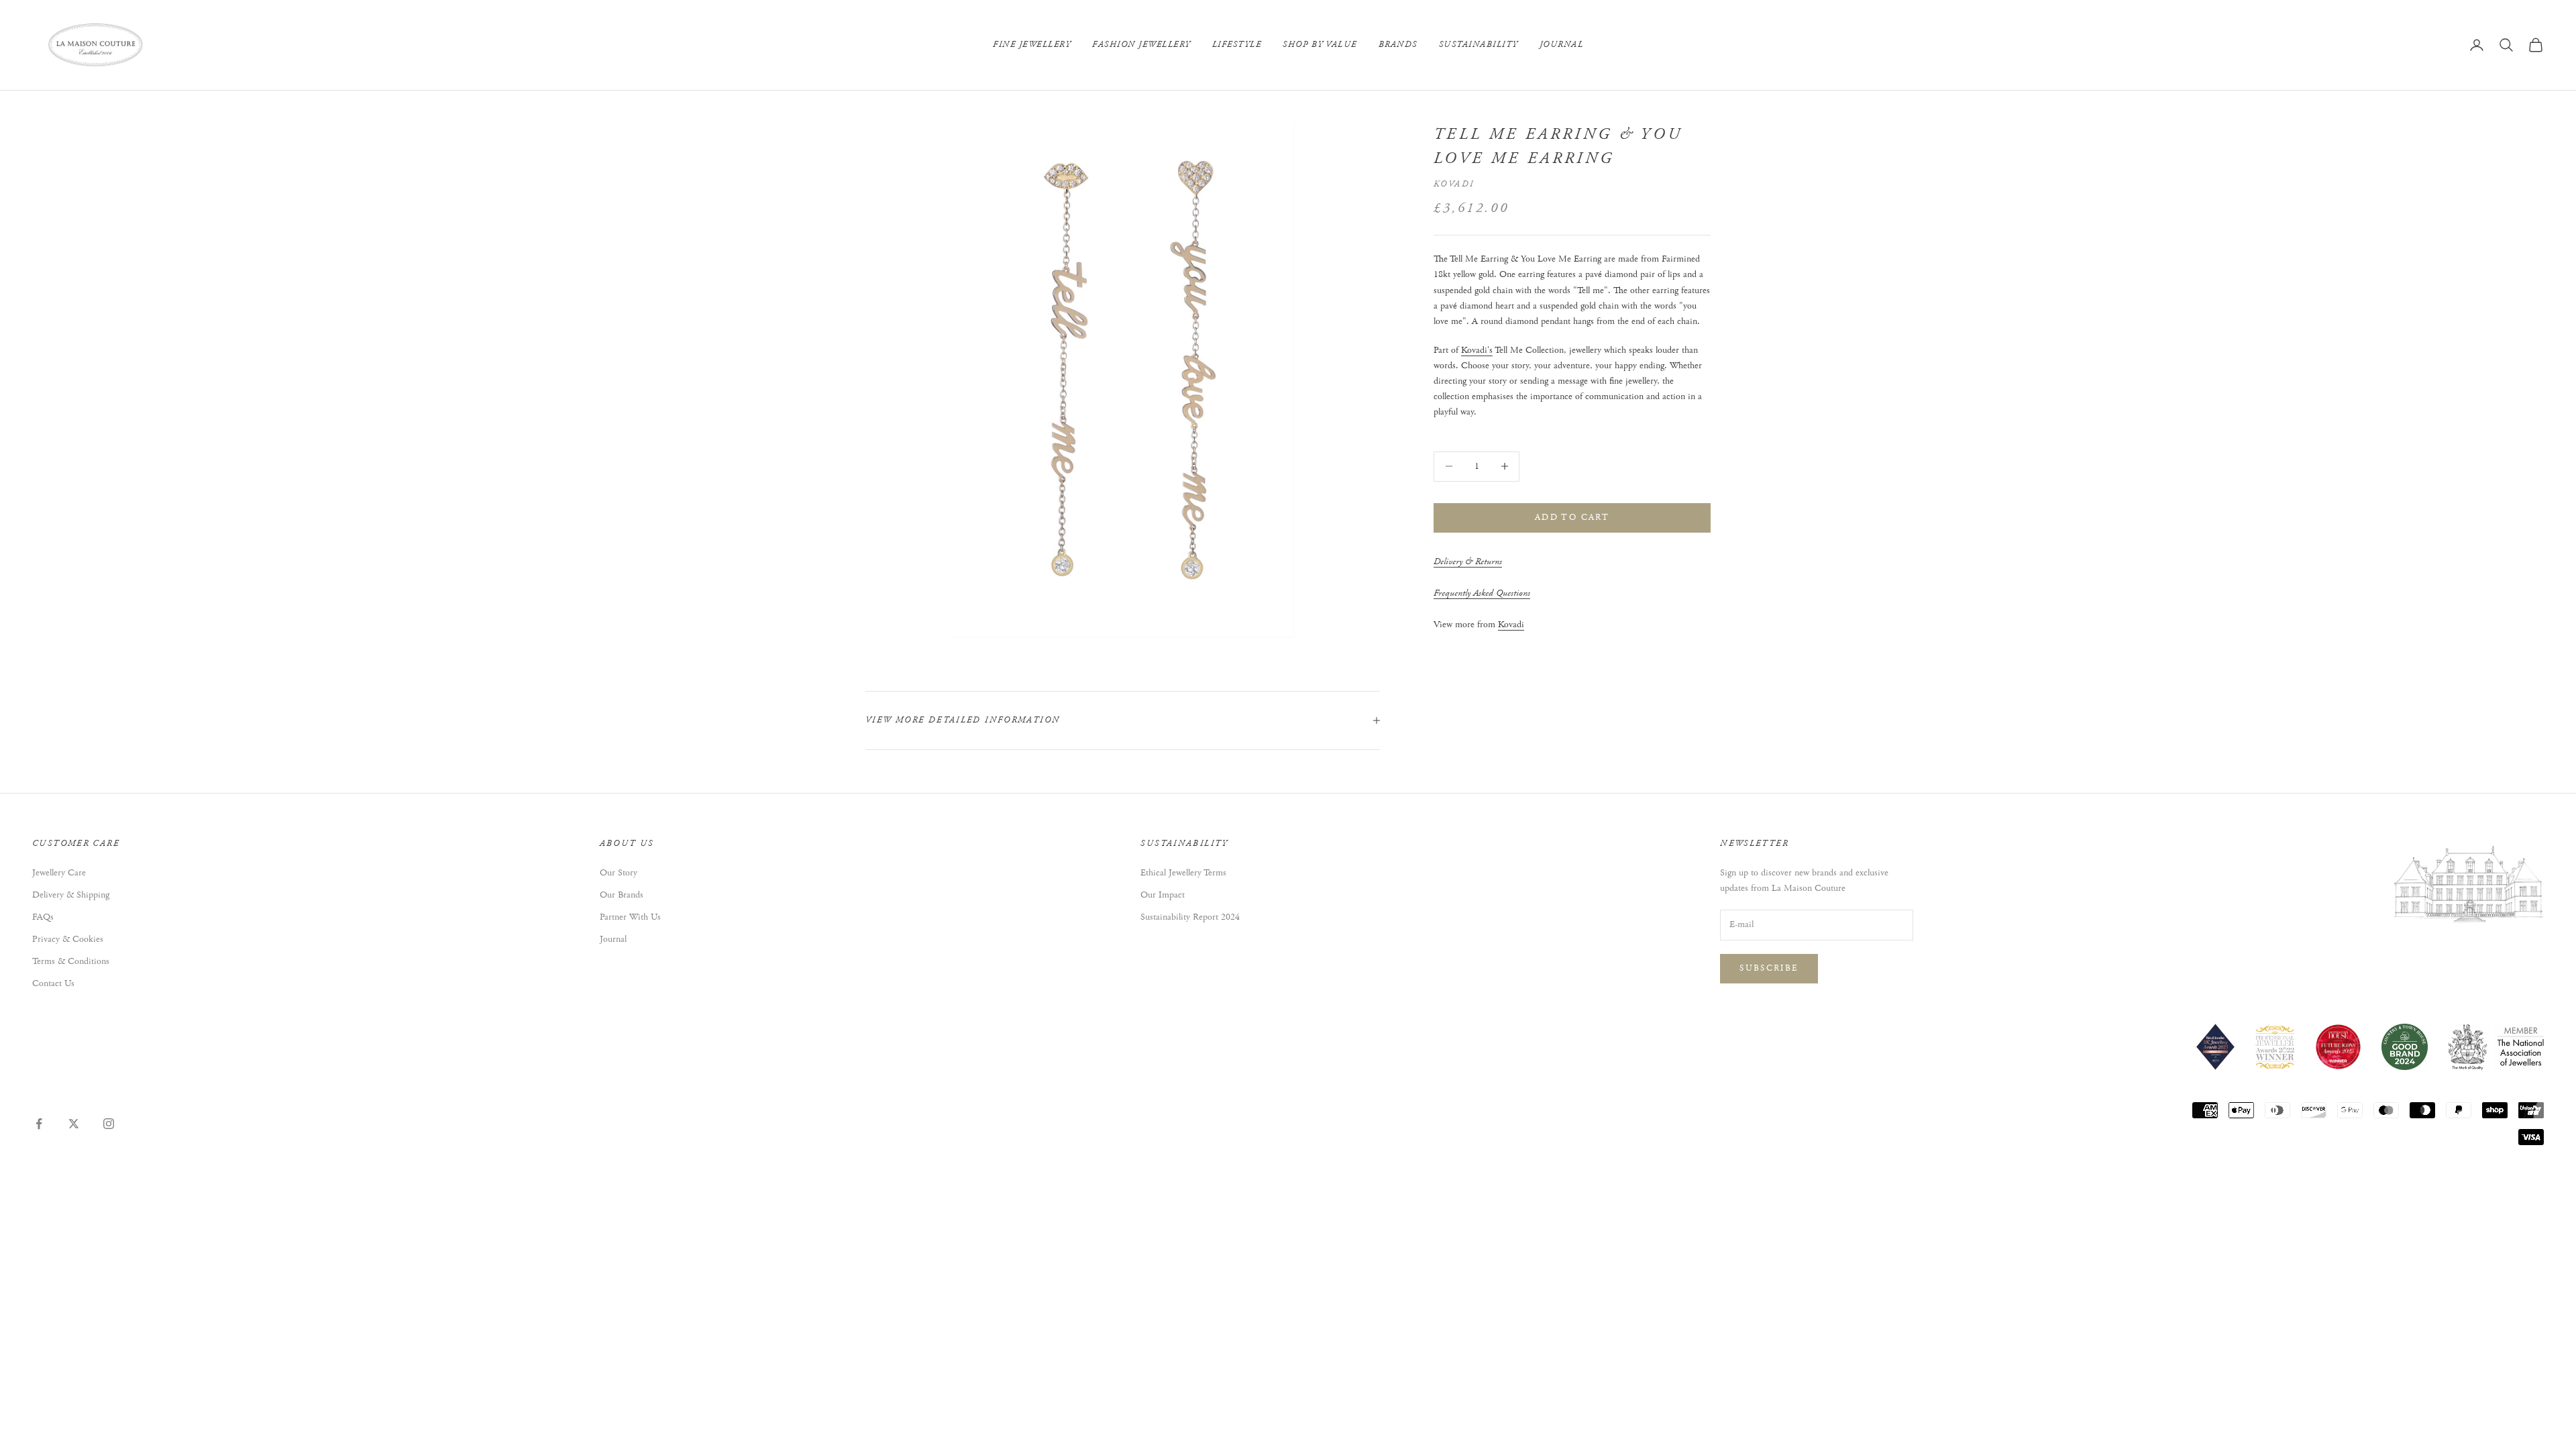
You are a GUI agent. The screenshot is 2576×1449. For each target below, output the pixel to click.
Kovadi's (1477, 350)
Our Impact (1163, 895)
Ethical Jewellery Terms (1183, 873)
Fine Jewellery (1032, 45)
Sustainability (1479, 45)
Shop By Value (1320, 45)
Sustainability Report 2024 (1190, 917)
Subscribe (1769, 968)
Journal (1562, 45)
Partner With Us (630, 917)
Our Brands (622, 895)
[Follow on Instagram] (109, 1124)
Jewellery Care (59, 873)
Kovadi (1454, 184)
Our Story (619, 873)
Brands (1398, 45)
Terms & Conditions (71, 961)
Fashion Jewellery (1141, 45)
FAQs (43, 917)
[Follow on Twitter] (74, 1124)
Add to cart (1572, 518)
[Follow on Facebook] (39, 1124)
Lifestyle (1237, 45)
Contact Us (53, 983)
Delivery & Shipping (71, 895)
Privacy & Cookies (68, 939)
